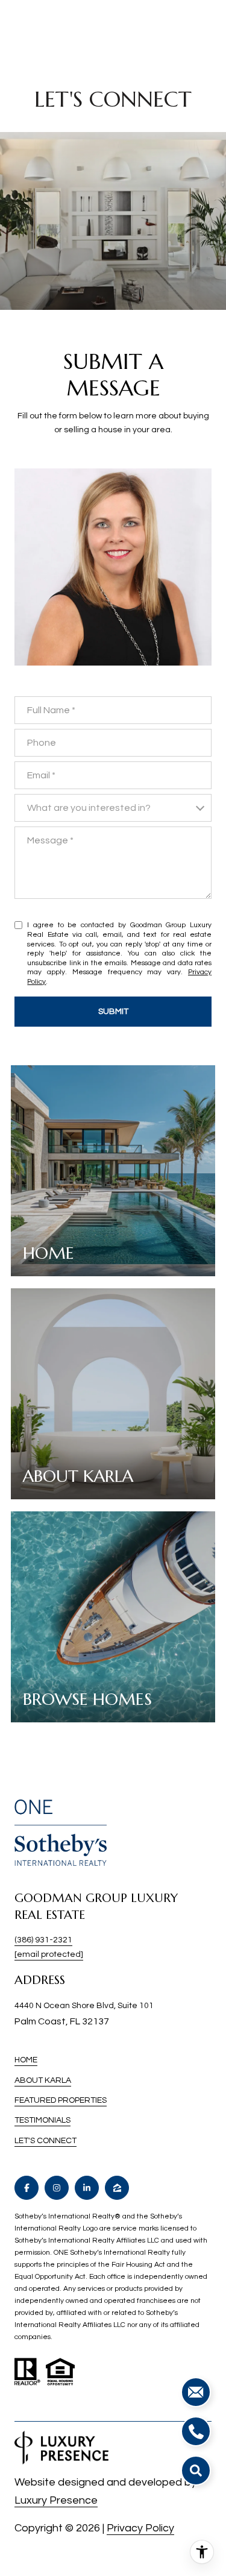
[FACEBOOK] (27, 2188)
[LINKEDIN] (87, 2188)
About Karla (43, 2080)
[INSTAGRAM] (57, 2188)
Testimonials (42, 2120)
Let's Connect (46, 2141)
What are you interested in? (89, 808)
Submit (113, 1012)
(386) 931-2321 (43, 1940)
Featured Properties (61, 2100)
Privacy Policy (140, 2528)
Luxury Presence (56, 2500)
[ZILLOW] (117, 2188)
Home (26, 2060)
